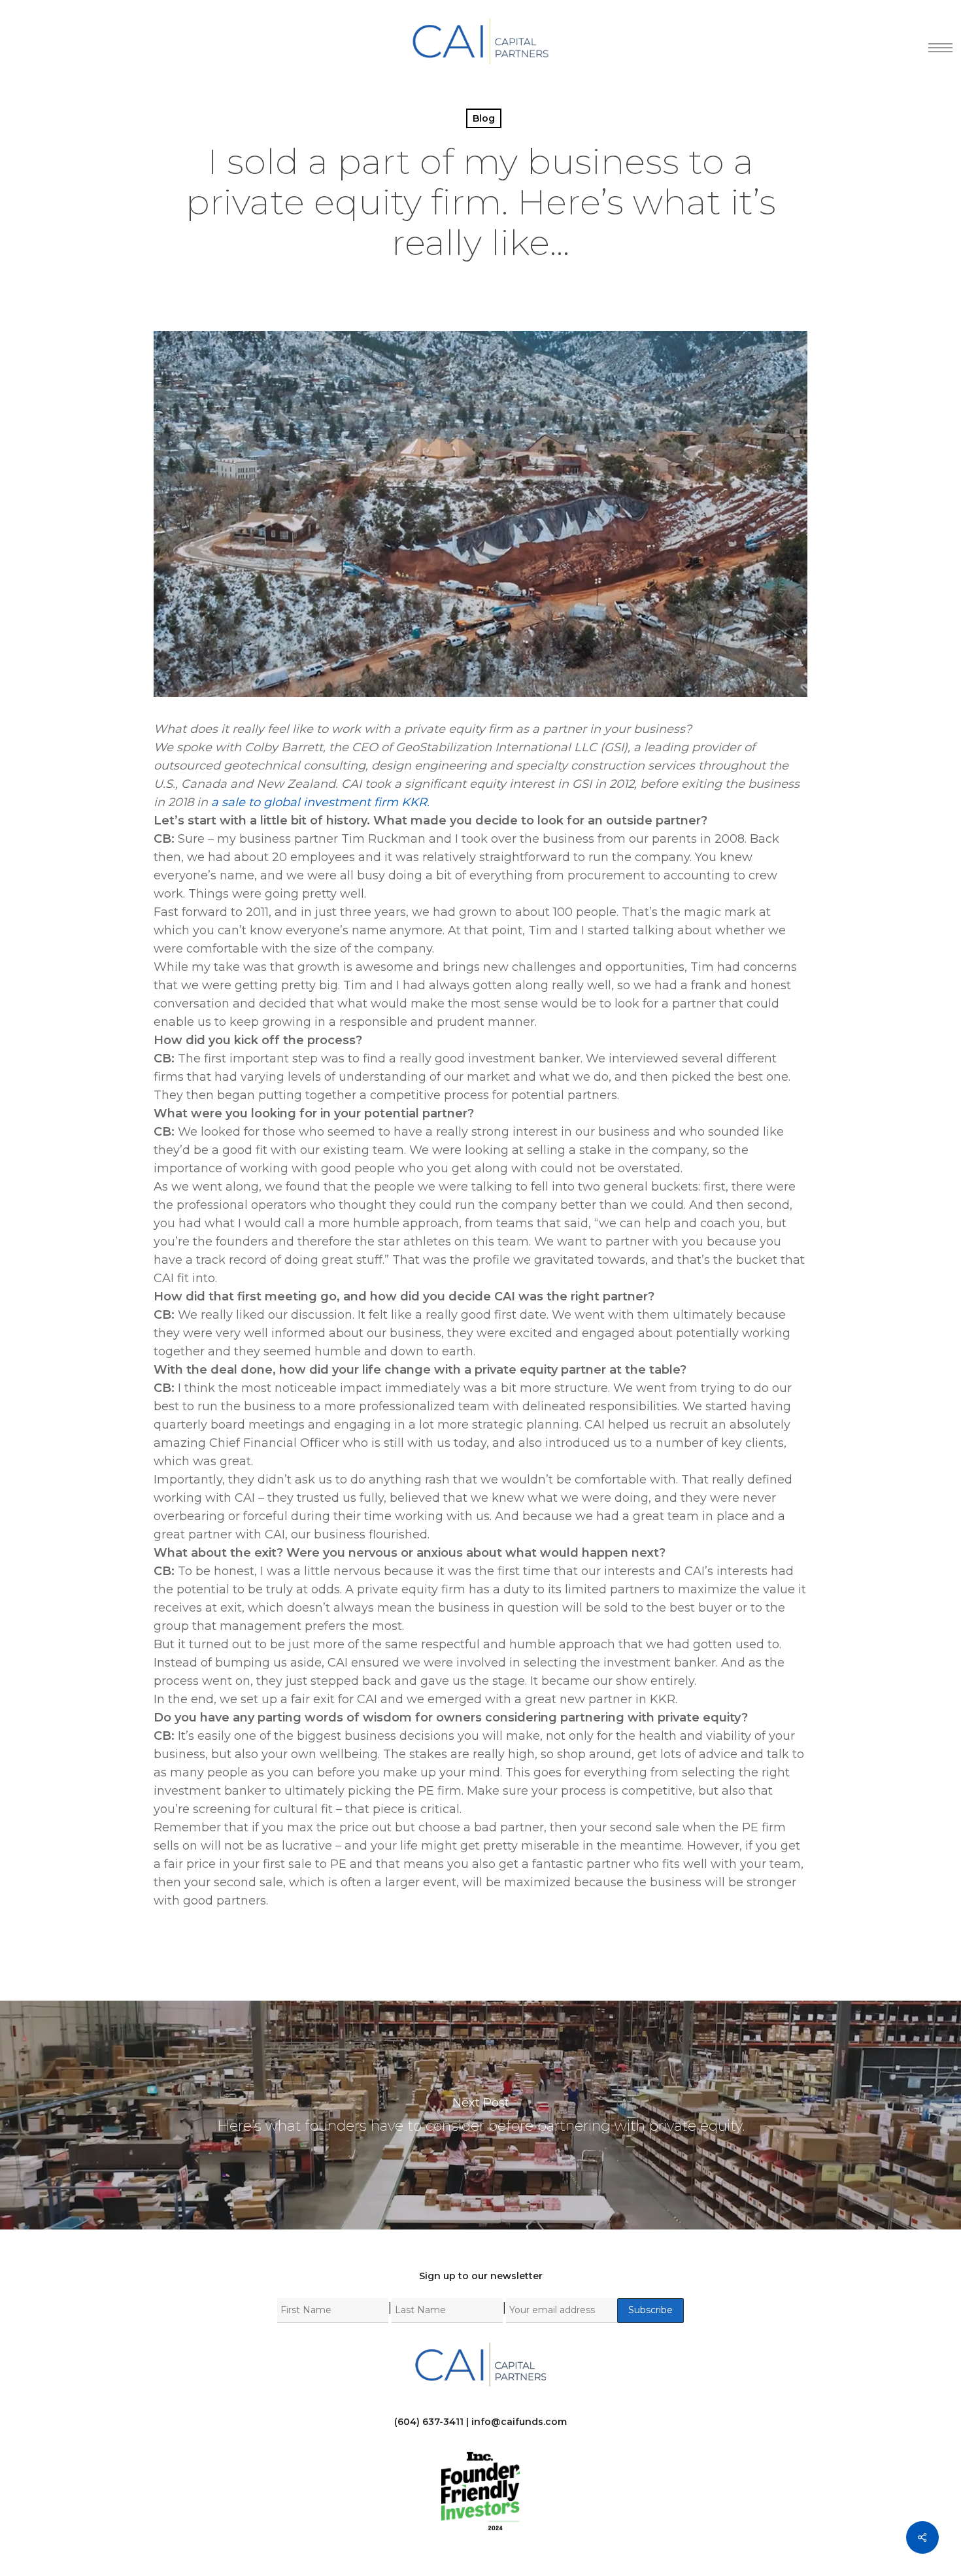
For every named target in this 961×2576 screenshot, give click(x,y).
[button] (936, 41)
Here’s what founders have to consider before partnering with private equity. (480, 2115)
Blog (484, 118)
